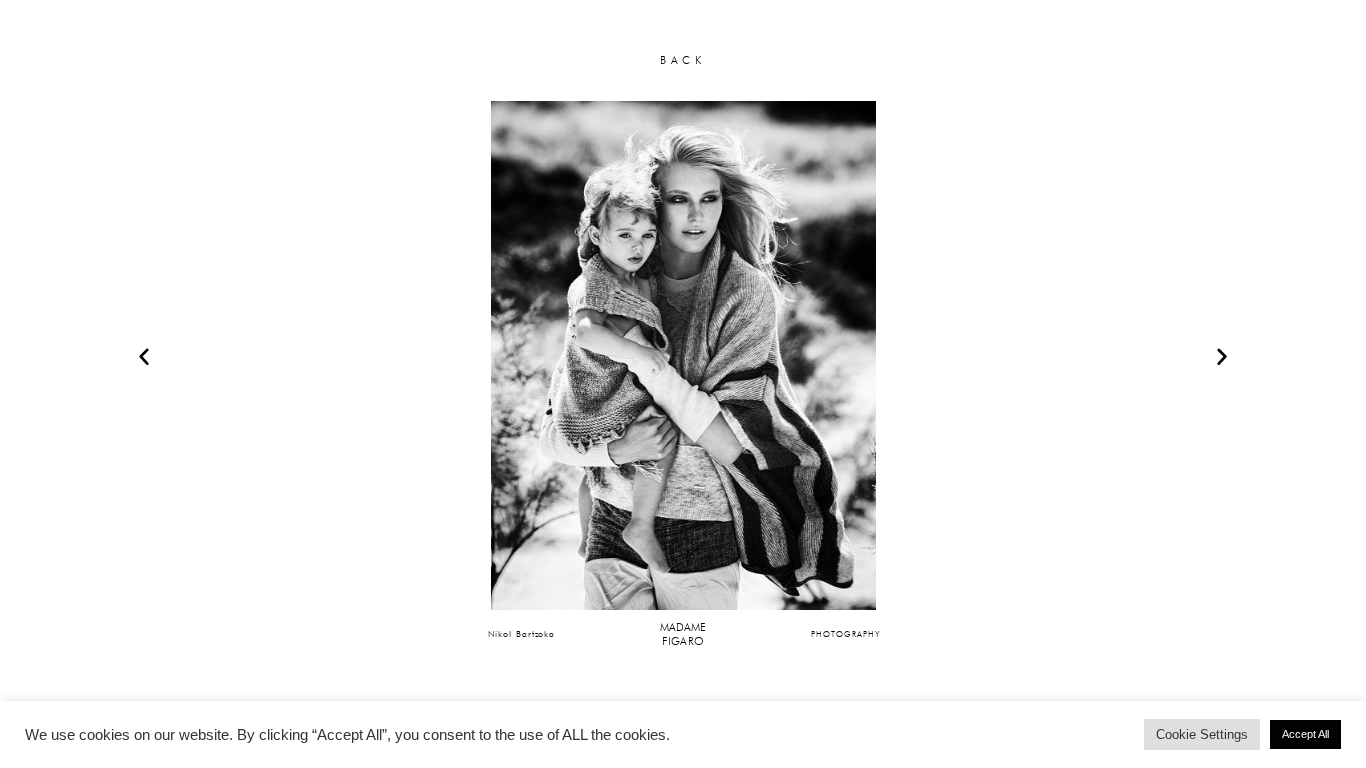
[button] (144, 356)
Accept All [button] (1305, 734)
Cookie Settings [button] (1202, 734)
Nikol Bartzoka (522, 633)
